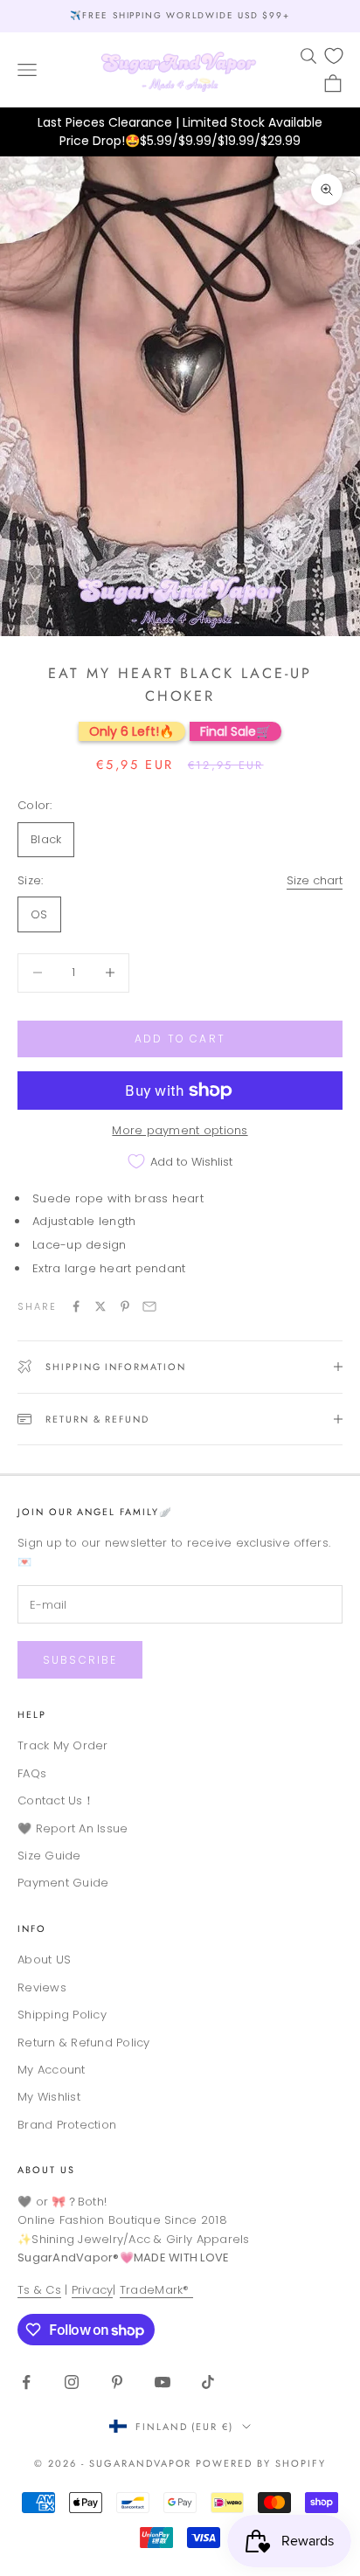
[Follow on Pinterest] (117, 2382)
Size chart (315, 880)
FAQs (32, 1773)
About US (44, 1960)
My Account (52, 2070)
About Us (46, 2170)
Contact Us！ (56, 1800)
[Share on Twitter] (100, 1306)
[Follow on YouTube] (163, 2382)
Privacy (93, 2290)
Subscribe (80, 1660)
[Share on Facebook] (76, 1306)
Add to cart (180, 1039)
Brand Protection (67, 2125)
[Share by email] (149, 1306)
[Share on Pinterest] (125, 1306)
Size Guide (49, 1856)
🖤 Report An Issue (73, 1828)
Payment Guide (63, 1883)
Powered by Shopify (261, 2463)
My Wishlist (49, 2097)
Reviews (42, 1987)
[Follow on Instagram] (72, 2382)
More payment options (180, 1130)
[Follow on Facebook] (26, 2382)
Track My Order (63, 1745)
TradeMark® (156, 2290)
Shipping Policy (62, 2015)
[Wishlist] (334, 56)
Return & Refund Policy (84, 2043)
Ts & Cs (39, 2290)
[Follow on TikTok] (208, 2382)
